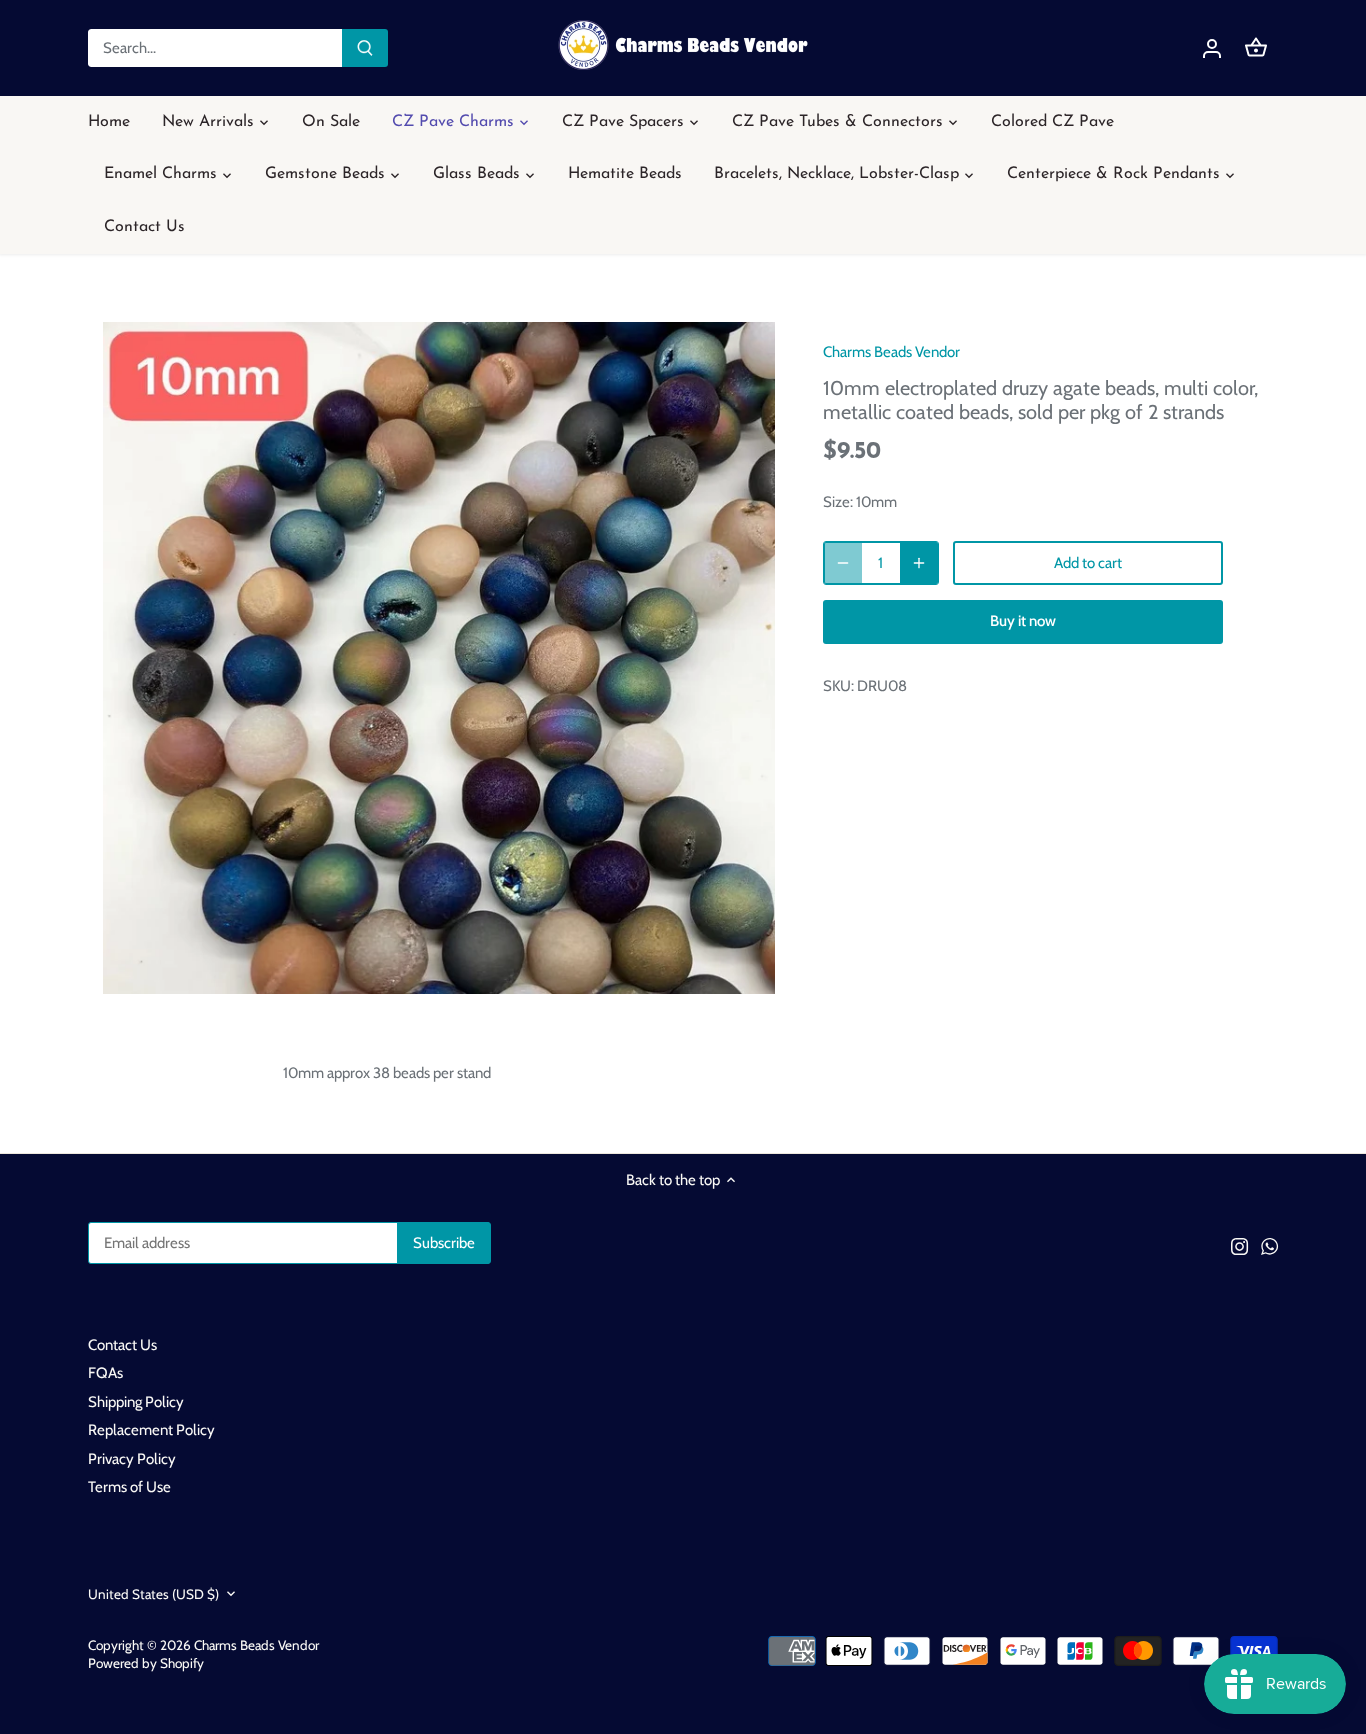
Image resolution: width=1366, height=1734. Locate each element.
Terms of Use (129, 1487)
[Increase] (919, 563)
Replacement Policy (151, 1430)
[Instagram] (1239, 1245)
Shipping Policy (136, 1402)
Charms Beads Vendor (891, 352)
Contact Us (122, 1345)
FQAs (105, 1373)
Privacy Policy (132, 1459)
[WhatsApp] (1269, 1245)
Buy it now (1023, 621)
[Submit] (365, 48)
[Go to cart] (1256, 48)
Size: (838, 502)
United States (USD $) (153, 1594)
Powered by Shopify (146, 1663)
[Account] (1212, 48)
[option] (439, 658)
